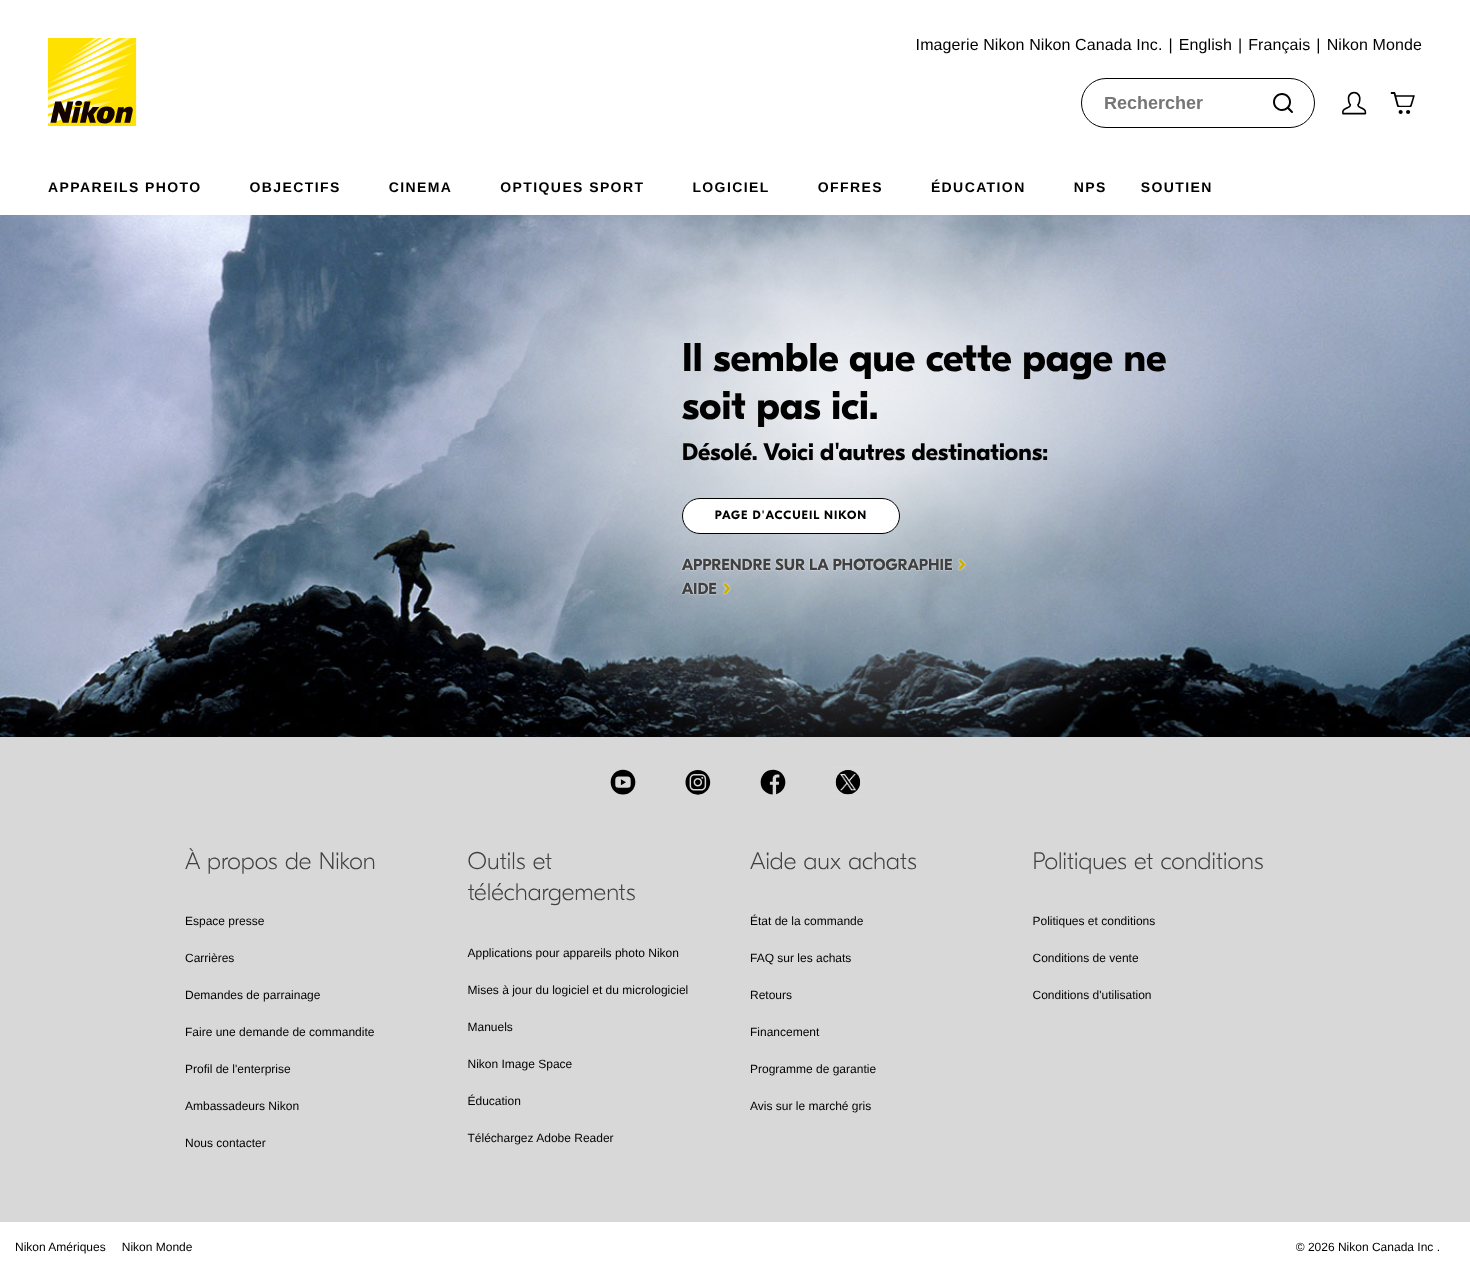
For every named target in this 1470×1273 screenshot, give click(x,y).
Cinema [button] (421, 186)
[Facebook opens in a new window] (773, 782)
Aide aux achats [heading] (833, 862)
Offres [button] (850, 186)
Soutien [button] (1177, 186)
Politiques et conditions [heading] (1148, 862)
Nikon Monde (157, 1247)
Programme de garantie (813, 1069)
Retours (771, 995)
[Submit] (1283, 103)
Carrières (209, 958)
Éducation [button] (978, 186)
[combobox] (1198, 103)
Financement (784, 1032)
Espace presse (224, 921)
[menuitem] (149, 183)
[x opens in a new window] (848, 782)
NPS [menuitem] (1090, 186)
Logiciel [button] (730, 186)
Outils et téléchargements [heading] (552, 877)
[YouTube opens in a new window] (623, 782)
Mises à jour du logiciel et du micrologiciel (578, 990)
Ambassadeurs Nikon (242, 1106)
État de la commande (806, 921)
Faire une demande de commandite (279, 1032)
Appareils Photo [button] (125, 186)
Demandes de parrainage (252, 995)
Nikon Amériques (60, 1247)
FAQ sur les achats (800, 958)
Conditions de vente (1086, 958)
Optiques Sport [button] (572, 186)
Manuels (490, 1027)
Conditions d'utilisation (1092, 995)
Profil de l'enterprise (238, 1069)
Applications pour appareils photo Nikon (573, 953)
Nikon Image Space (520, 1064)
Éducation (494, 1101)
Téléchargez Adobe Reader (541, 1138)
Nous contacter (225, 1143)
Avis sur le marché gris (810, 1106)
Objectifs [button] (295, 186)
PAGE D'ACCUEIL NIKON (791, 516)
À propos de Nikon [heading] (280, 862)
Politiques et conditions (1094, 921)
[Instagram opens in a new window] (698, 782)
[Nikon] (98, 63)
